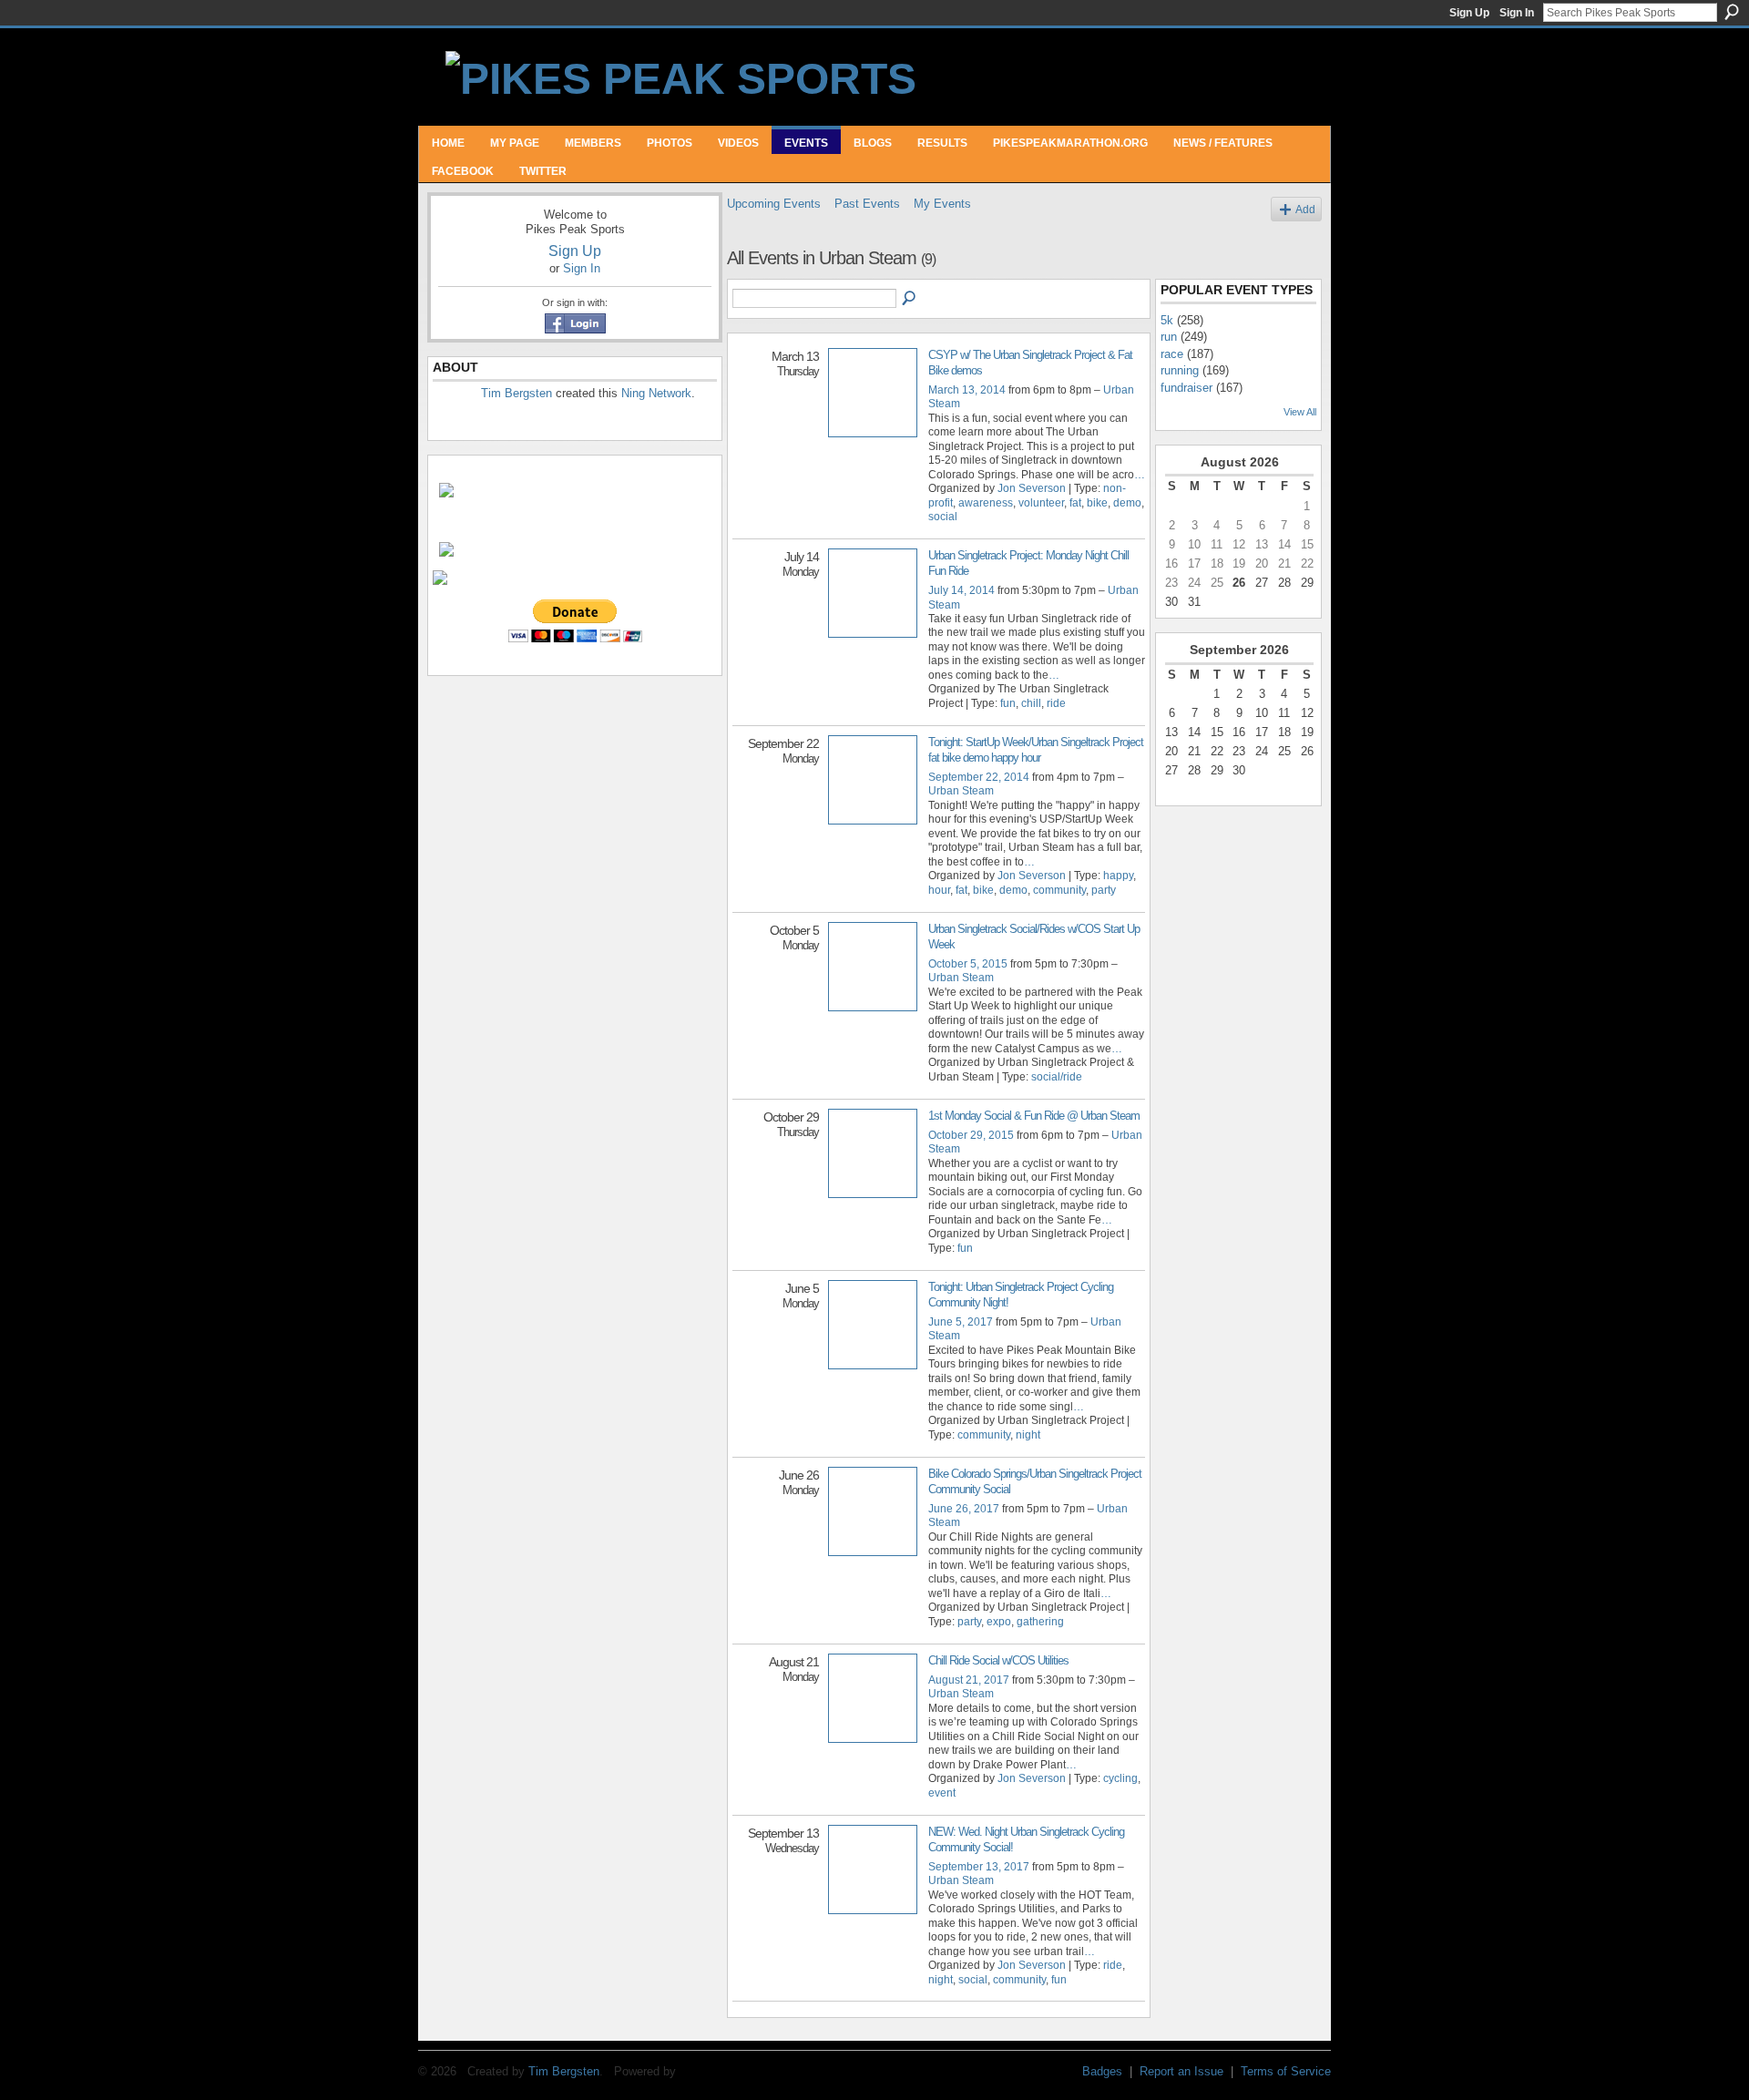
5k (1167, 320)
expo (999, 1622)
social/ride (1057, 1077)
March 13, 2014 (967, 390)
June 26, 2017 (964, 1509)
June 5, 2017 (961, 1322)
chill (1031, 703)
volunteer (1041, 503)
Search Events (910, 299)
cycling (1120, 1778)
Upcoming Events (774, 204)
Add (1305, 209)
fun (1008, 703)
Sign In (1517, 13)
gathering (1040, 1622)
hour (939, 890)
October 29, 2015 (971, 1135)
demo (1127, 503)
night (1028, 1435)
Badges (1102, 2071)
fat (1075, 503)
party (1104, 890)
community (1059, 890)
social (943, 517)
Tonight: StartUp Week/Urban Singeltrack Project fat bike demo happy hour (1036, 750)
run (1169, 337)
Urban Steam (961, 791)
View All (1300, 412)
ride (1056, 703)
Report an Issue (1181, 2071)
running (1180, 370)
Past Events (867, 204)
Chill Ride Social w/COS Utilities (998, 1660)
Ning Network (656, 393)
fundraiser (1186, 388)
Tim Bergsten (517, 393)
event (942, 1793)
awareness (986, 503)
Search (1732, 12)
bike (1097, 503)
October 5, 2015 (968, 964)
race (1172, 354)
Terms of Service (1286, 2071)
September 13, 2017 (979, 1867)
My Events (942, 204)
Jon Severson (1032, 488)
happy (1118, 876)
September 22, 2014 (979, 777)
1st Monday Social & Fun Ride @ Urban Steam (1034, 1116)
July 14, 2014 (961, 590)
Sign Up (1469, 13)
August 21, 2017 (969, 1680)
